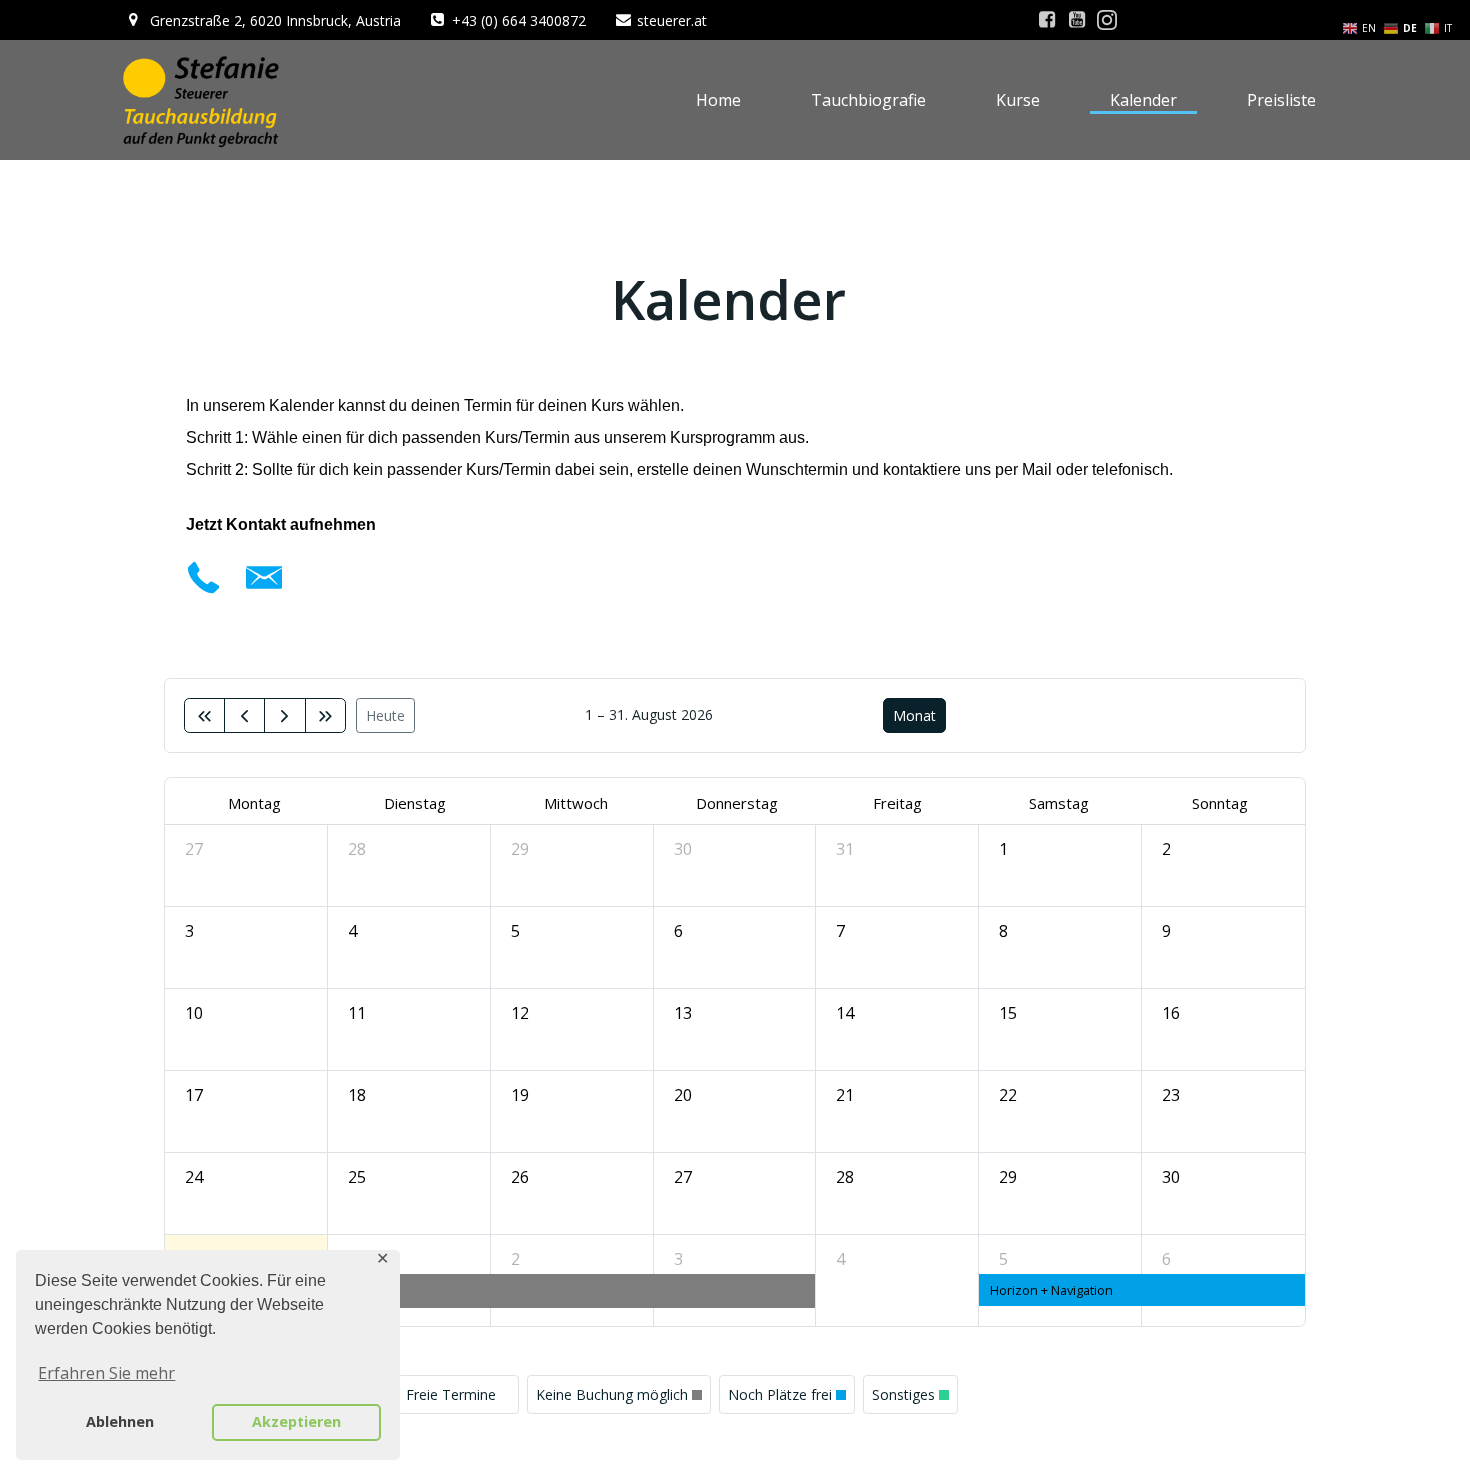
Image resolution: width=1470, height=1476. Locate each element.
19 (520, 1095)
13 (683, 1013)
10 (194, 1013)
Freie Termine (451, 1394)
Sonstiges (903, 1394)
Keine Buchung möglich (612, 1394)
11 (357, 1013)
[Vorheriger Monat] (244, 715)
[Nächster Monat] (284, 715)
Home (718, 100)
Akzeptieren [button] (296, 1421)
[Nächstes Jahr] (325, 715)
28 (357, 849)
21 (845, 1095)
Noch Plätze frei (780, 1394)
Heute (385, 715)
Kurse (1018, 100)
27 (194, 849)
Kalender (1143, 100)
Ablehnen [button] (120, 1421)
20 (683, 1095)
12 (520, 1013)
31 (845, 849)
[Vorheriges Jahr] (204, 715)
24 (194, 1177)
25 (357, 1177)
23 (1171, 1095)
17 (194, 1095)
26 (520, 1177)
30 (683, 849)
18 (357, 1095)
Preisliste (1281, 100)
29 (520, 849)
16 (1171, 1013)
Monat (914, 715)
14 (845, 1013)
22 (1008, 1095)
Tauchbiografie (868, 100)
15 (1008, 1013)
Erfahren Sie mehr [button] (106, 1373)
